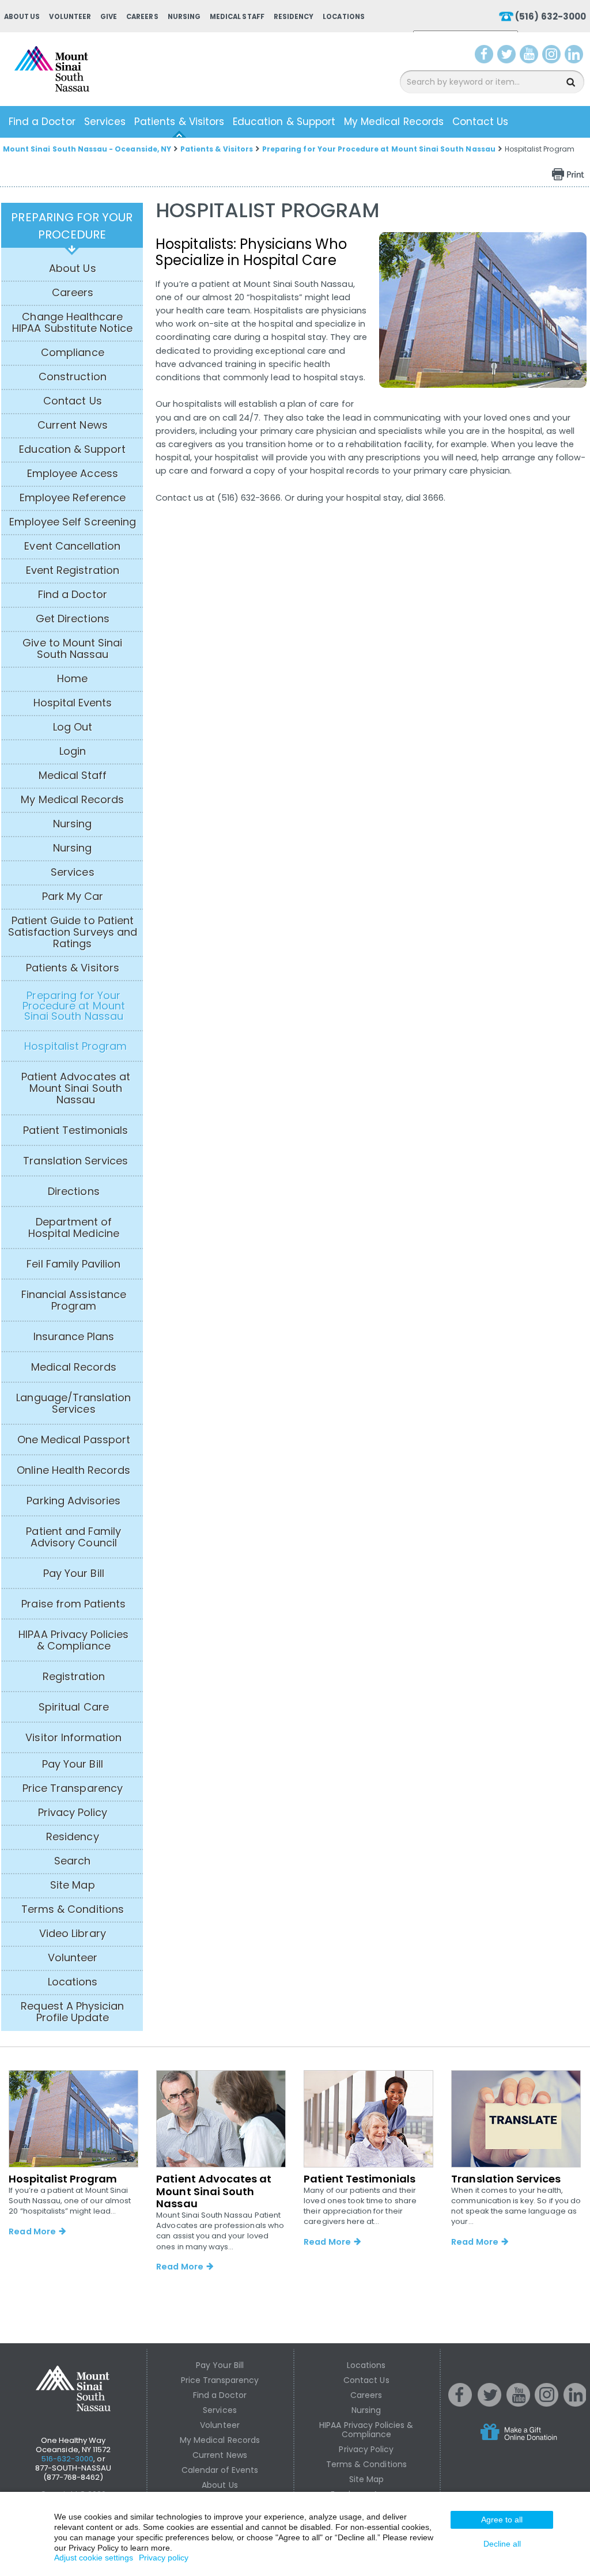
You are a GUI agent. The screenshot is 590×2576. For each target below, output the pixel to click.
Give (109, 17)
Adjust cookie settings (94, 2558)
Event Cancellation (72, 546)
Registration (74, 1677)
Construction (73, 377)
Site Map (72, 1885)
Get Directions (73, 619)
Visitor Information (73, 1738)
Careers (142, 17)
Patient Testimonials (75, 1130)
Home (72, 679)
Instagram (554, 56)
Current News (73, 425)
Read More (32, 2231)
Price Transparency (73, 1788)
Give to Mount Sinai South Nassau (72, 649)
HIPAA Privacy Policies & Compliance (73, 1640)
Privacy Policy (73, 1813)
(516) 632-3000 (551, 16)
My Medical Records (394, 122)
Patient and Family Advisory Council (73, 1537)
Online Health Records (73, 1470)
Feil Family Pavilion (73, 1264)
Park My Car (73, 897)
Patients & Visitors (179, 122)
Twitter (508, 56)
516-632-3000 (68, 2459)
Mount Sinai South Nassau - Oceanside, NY (87, 149)
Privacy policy (164, 2558)
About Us (22, 17)
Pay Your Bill (74, 1573)
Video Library (73, 1934)
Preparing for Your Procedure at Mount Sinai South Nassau (379, 149)
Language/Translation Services (73, 1404)
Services (105, 122)
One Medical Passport (74, 1440)
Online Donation (540, 2441)
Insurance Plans (74, 1337)
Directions (74, 1191)
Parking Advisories (73, 1501)
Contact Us (481, 122)
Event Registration (73, 570)
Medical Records (74, 1367)
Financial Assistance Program (74, 1300)
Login (73, 751)
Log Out (73, 727)
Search (72, 1861)
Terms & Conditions (73, 1909)
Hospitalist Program (75, 1046)
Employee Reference (73, 498)
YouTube (530, 56)
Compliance (73, 353)
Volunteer (70, 17)
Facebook (484, 56)
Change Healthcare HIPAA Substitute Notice (72, 323)
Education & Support (284, 122)
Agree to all (502, 2520)
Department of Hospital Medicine (74, 1228)
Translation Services (75, 1161)
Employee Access (73, 474)
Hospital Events (73, 703)
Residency (294, 17)
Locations (343, 17)
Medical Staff (237, 17)
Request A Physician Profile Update (72, 2012)
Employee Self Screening (73, 522)
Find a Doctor (42, 122)
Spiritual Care (74, 1707)
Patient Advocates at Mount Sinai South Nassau (76, 1088)
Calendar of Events (220, 2470)
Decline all (502, 2544)
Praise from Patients (73, 1604)
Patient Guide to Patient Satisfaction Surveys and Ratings (73, 932)
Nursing (184, 17)
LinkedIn (576, 56)
